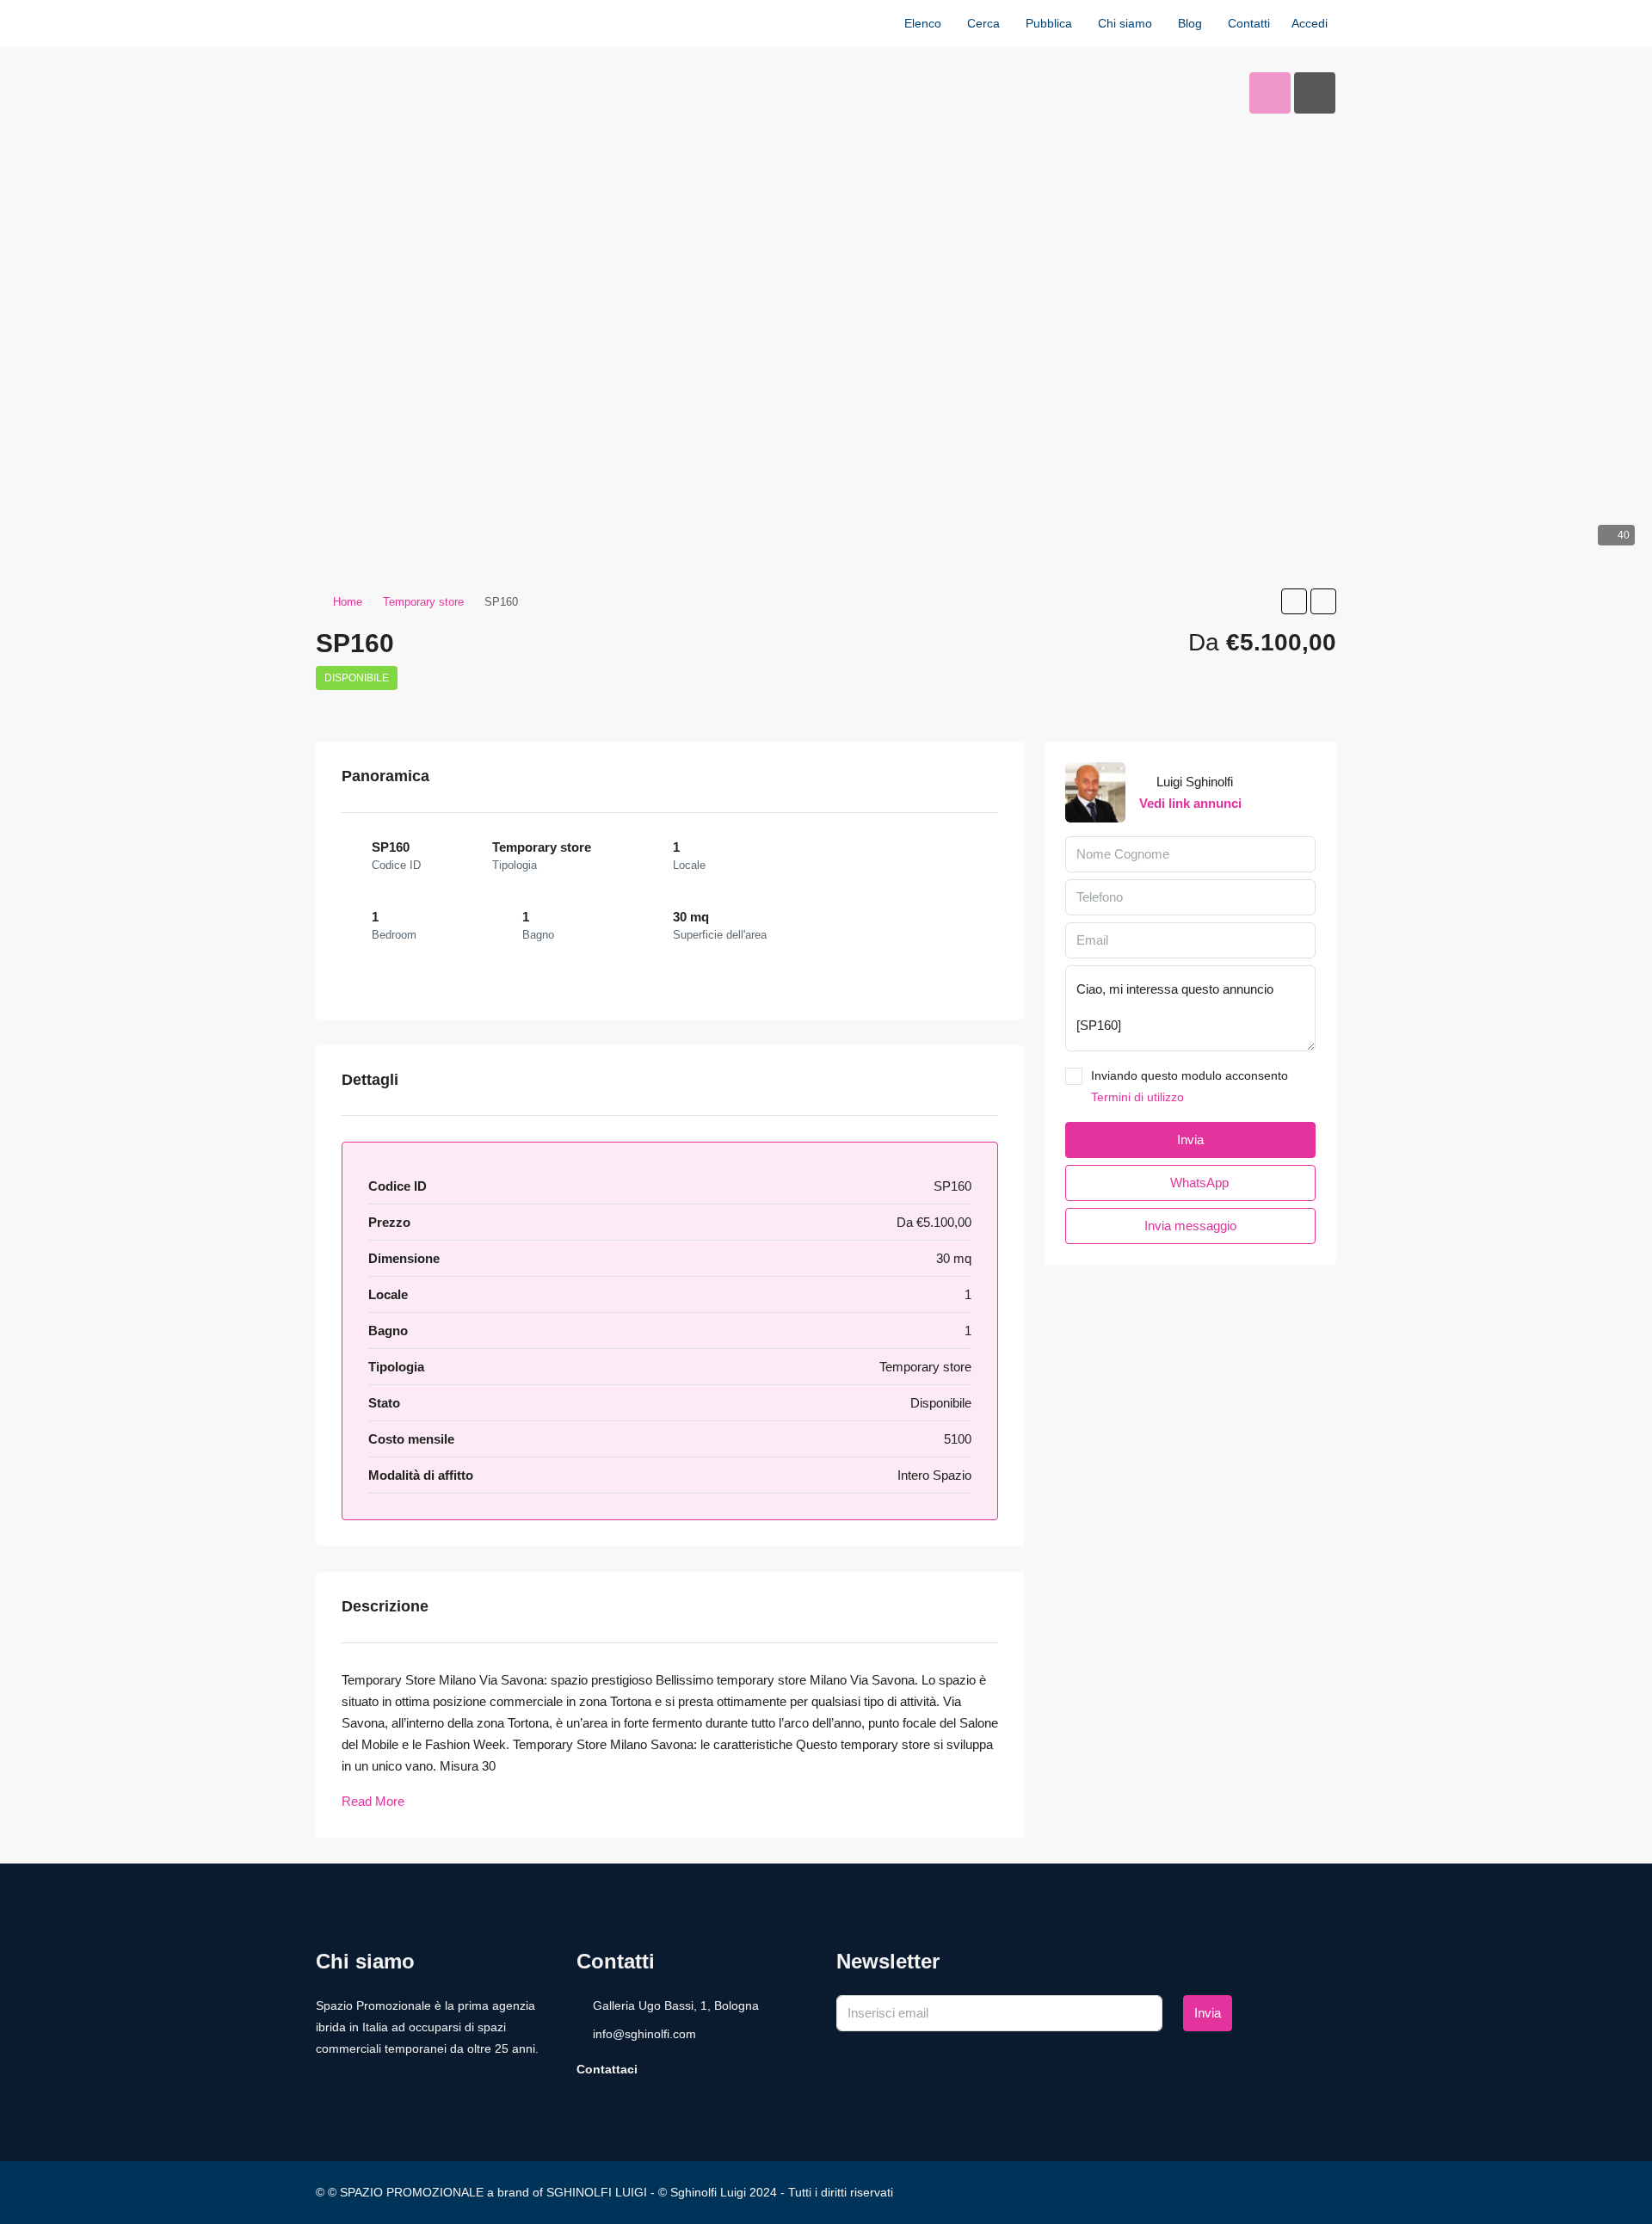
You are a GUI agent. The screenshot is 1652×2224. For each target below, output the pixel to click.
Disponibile (357, 678)
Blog (1190, 23)
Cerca (983, 23)
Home (348, 602)
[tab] (1270, 93)
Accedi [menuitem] (1310, 23)
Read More (373, 1801)
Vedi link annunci (1190, 803)
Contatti (1249, 23)
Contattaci (607, 2069)
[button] (1294, 601)
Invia (1208, 2013)
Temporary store (423, 602)
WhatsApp (1198, 1183)
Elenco (923, 23)
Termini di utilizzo (1137, 1097)
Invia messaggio (1190, 1226)
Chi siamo (1125, 23)
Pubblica (1049, 23)
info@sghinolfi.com (644, 2034)
